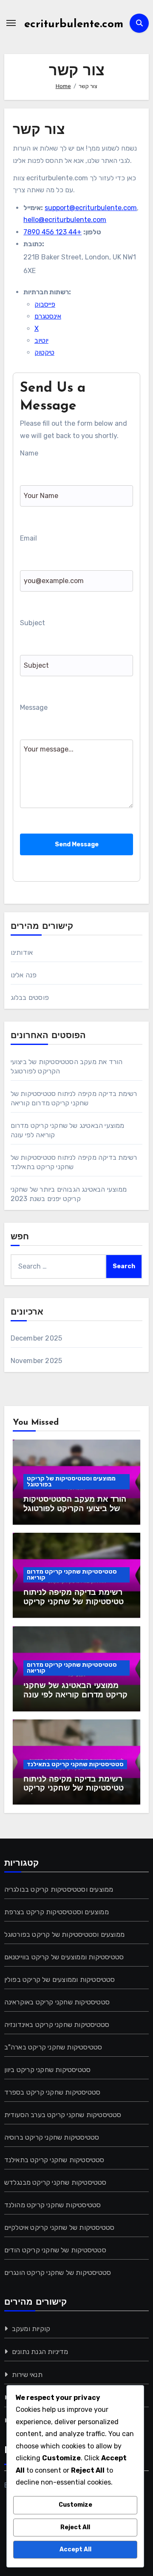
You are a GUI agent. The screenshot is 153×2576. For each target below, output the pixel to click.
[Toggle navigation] (11, 23)
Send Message (77, 844)
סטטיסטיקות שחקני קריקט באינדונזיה (57, 2025)
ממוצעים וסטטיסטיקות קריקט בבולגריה (59, 1889)
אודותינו (22, 952)
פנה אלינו (24, 975)
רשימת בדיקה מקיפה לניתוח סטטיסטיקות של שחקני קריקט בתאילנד (76, 1789)
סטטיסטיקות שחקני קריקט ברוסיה (52, 2137)
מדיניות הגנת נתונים (40, 2352)
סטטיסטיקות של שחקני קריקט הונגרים (58, 2273)
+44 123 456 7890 (52, 232)
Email (28, 538)
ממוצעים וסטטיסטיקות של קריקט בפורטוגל (71, 1482)
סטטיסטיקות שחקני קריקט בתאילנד (75, 1764)
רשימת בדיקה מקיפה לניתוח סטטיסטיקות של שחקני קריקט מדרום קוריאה (76, 1602)
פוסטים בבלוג (30, 998)
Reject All (75, 2527)
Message (34, 707)
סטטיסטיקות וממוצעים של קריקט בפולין (60, 1980)
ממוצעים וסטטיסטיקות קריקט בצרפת (57, 1912)
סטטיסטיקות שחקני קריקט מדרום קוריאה (72, 1575)
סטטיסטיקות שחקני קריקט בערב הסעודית (63, 2115)
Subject (33, 623)
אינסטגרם (48, 316)
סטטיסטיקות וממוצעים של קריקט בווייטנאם (64, 1957)
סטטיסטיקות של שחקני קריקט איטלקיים (59, 2227)
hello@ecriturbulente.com (65, 220)
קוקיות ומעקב (31, 2329)
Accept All (75, 2549)
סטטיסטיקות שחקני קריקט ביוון (48, 2070)
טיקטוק (44, 352)
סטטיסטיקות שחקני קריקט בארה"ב (53, 2047)
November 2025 (37, 1361)
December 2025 (37, 1338)
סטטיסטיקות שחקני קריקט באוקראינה (57, 2002)
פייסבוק (45, 304)
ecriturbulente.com (74, 24)
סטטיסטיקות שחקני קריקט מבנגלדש (55, 2182)
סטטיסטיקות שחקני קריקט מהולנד (53, 2205)
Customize (75, 2505)
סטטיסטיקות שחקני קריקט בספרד (52, 2092)
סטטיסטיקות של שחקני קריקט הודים (55, 2250)
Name (29, 453)
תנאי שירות (27, 2375)
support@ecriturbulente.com (91, 208)
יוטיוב (41, 340)
